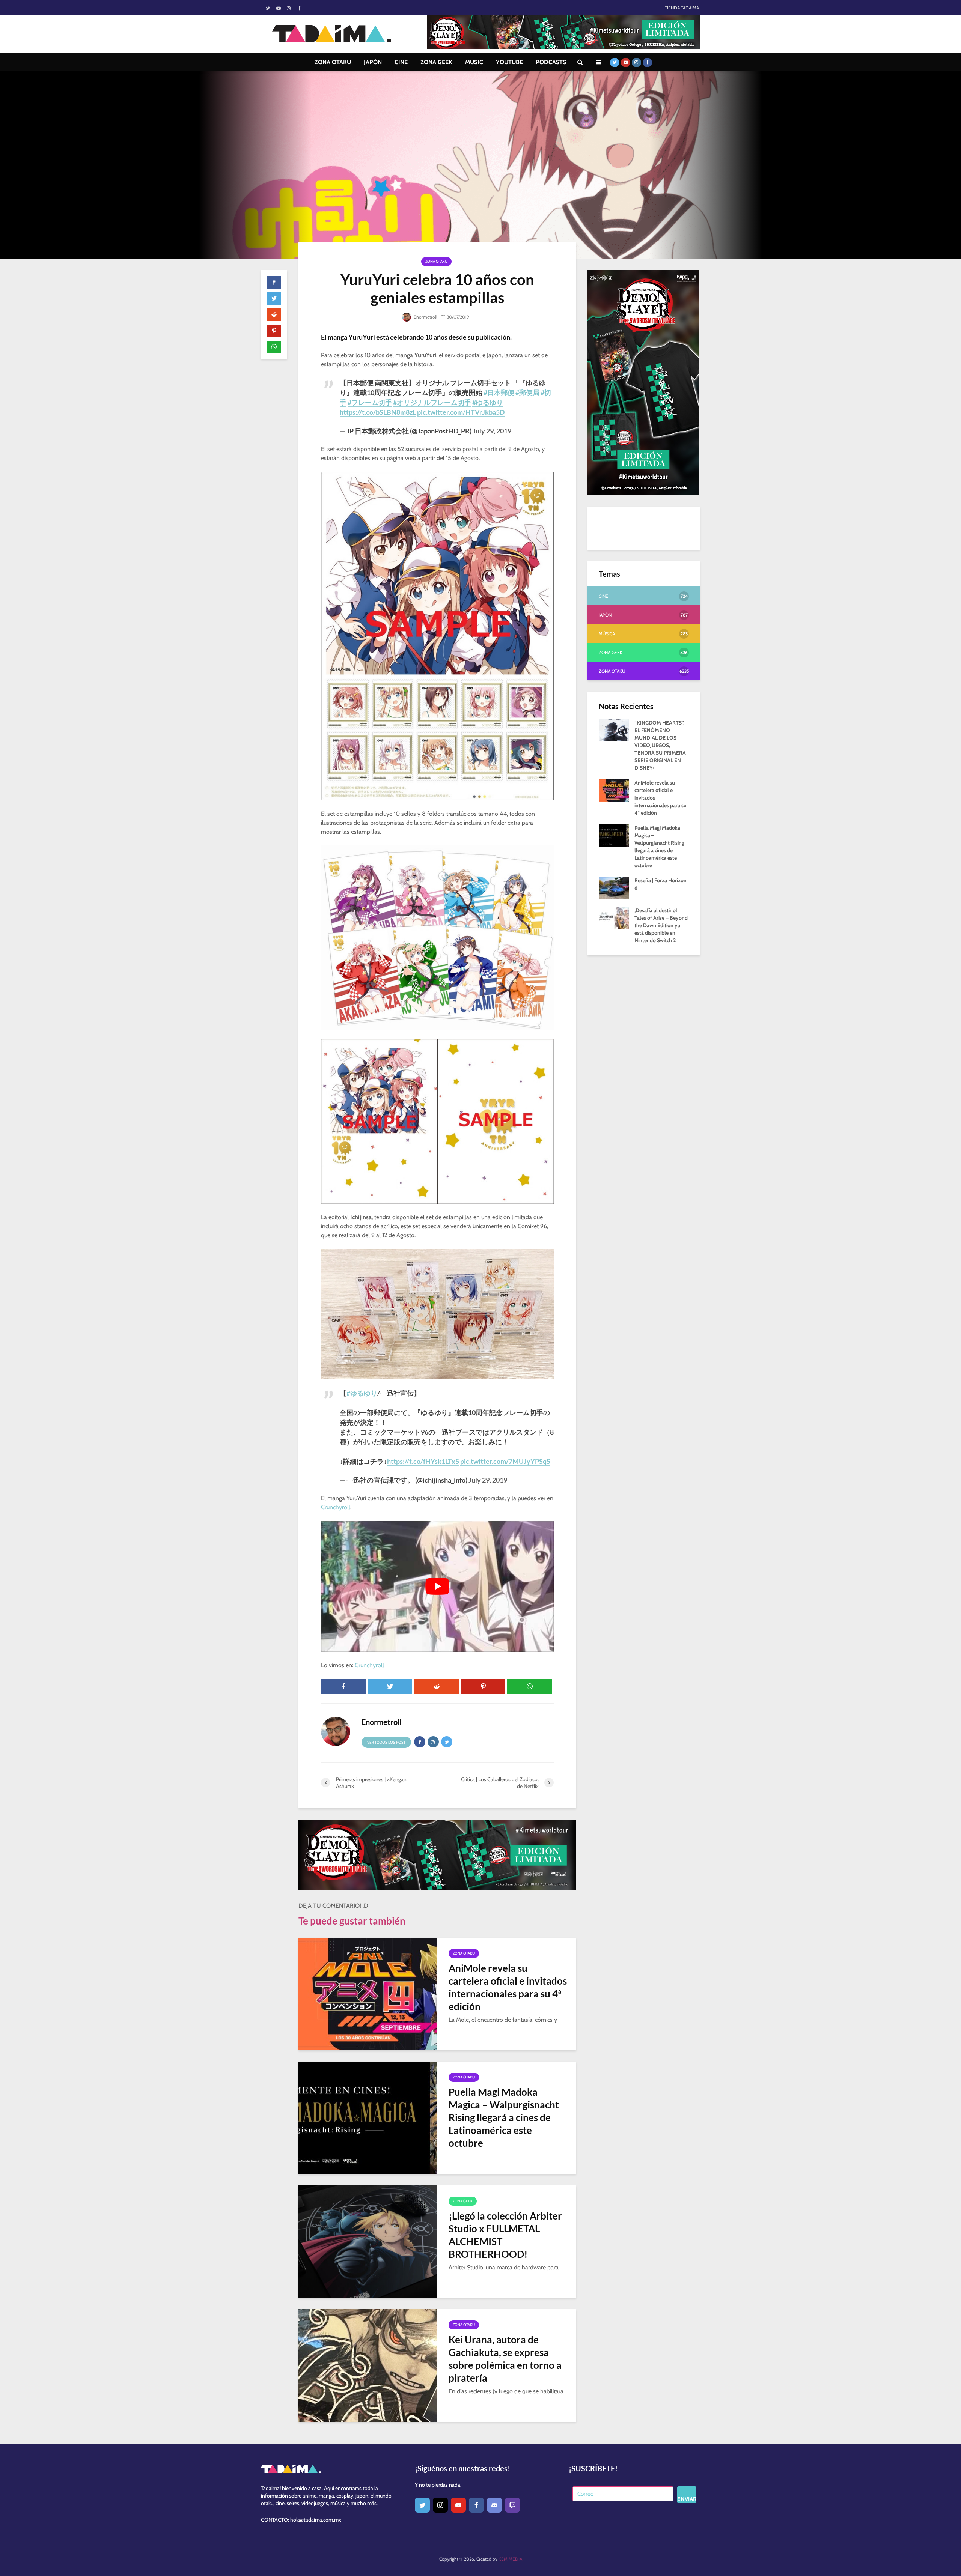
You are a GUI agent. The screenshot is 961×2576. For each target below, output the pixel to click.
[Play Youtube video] (437, 1586)
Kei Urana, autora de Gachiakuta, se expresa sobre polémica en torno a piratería (505, 2359)
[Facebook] (476, 2505)
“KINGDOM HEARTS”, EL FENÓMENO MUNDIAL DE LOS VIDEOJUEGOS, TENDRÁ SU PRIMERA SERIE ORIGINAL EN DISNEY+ (660, 745)
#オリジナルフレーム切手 (432, 402)
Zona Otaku (436, 261)
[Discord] (494, 2505)
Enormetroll (425, 317)
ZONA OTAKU (333, 62)
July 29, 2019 (492, 431)
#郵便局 (527, 392)
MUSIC (474, 62)
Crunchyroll (336, 1507)
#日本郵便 (499, 392)
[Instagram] (440, 2505)
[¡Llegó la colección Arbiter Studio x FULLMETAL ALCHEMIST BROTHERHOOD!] (368, 2241)
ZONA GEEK (436, 62)
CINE (401, 62)
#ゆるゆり (488, 402)
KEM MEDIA (510, 2559)
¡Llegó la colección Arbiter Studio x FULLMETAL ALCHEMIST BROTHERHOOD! (505, 2235)
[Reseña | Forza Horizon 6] (614, 887)
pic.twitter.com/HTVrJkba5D (461, 412)
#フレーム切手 (370, 402)
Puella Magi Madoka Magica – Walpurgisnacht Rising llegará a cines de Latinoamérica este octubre (504, 2117)
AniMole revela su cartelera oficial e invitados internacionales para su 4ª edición (508, 1987)
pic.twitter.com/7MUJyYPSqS (505, 1461)
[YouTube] (458, 2505)
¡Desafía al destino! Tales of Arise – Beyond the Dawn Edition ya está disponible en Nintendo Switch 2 (661, 925)
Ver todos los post (386, 1742)
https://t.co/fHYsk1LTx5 (423, 1461)
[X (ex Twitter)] (422, 2505)
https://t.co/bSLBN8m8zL (378, 412)
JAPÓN (373, 62)
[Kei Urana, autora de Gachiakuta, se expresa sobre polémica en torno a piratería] (368, 2365)
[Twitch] (512, 2505)
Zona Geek (463, 2201)
